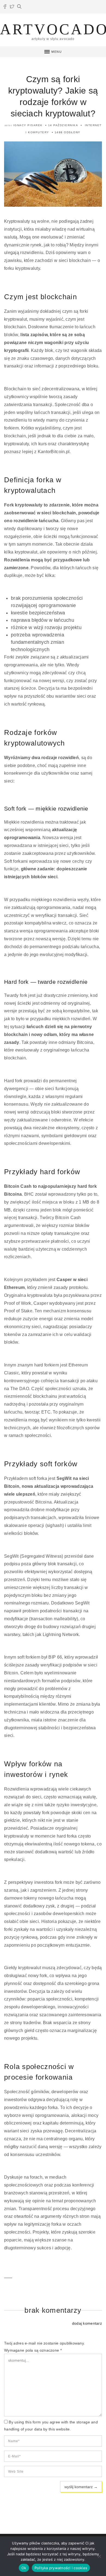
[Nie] (99, 2556)
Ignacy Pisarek (28, 125)
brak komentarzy (53, 2310)
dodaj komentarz (87, 2323)
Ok (24, 2568)
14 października (63, 125)
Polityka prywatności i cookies (61, 2568)
